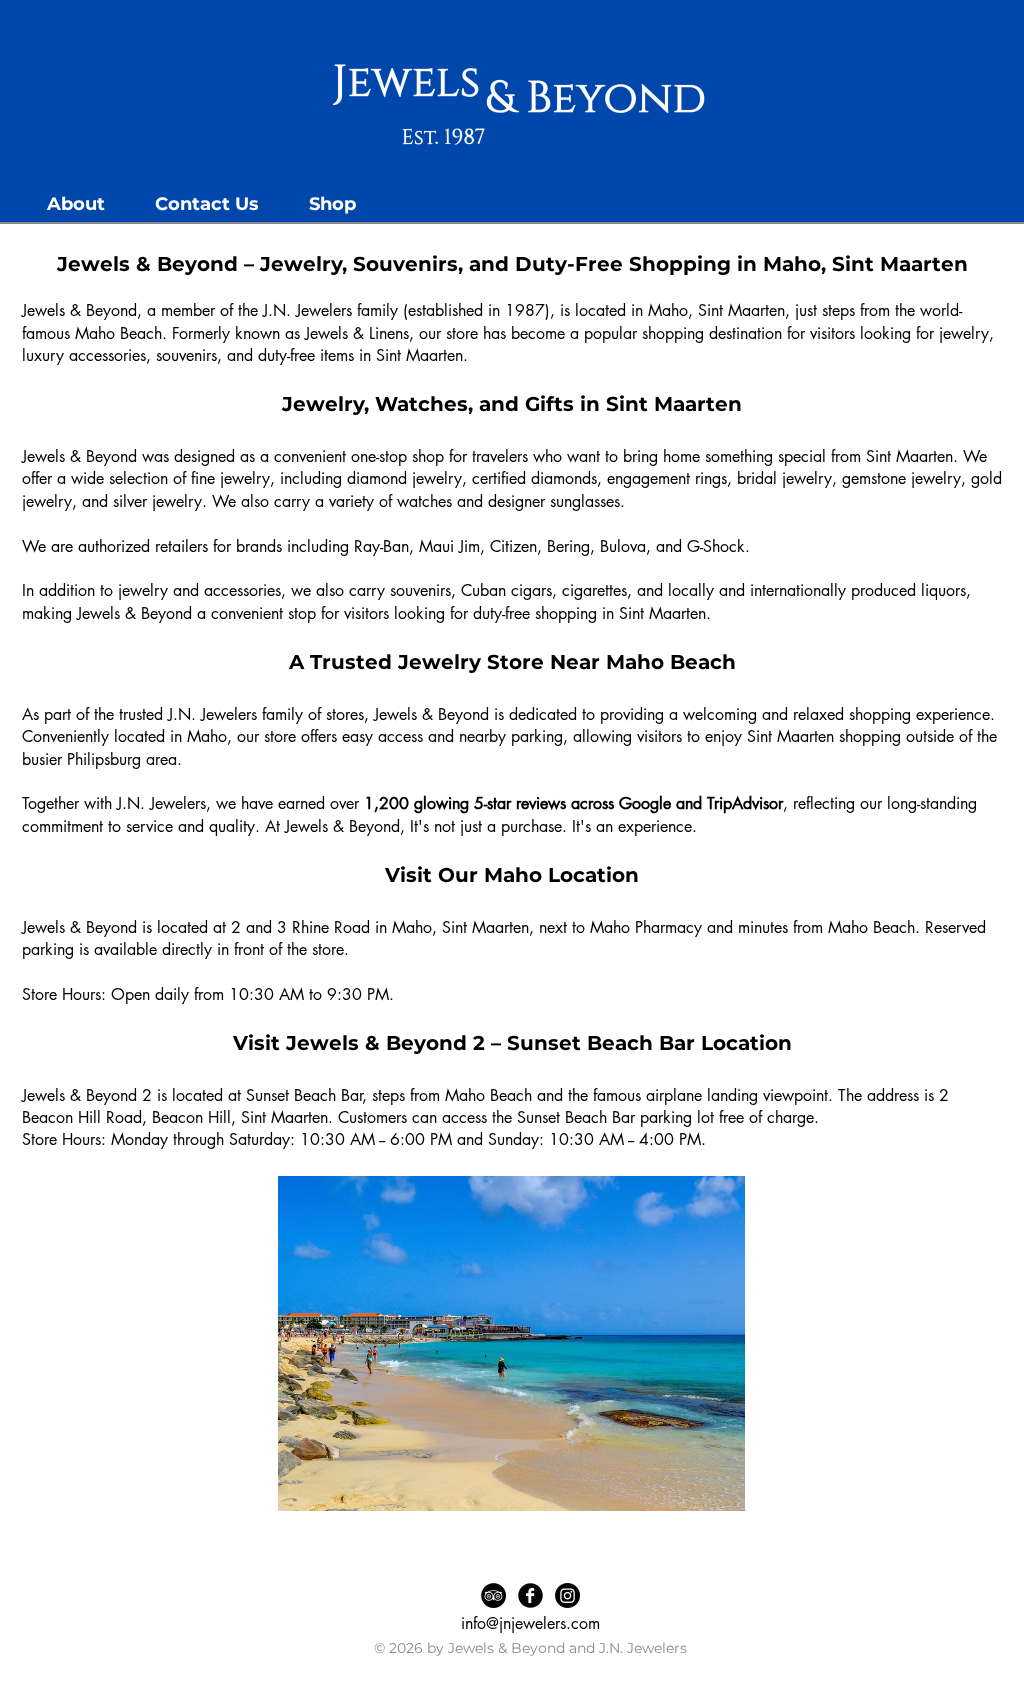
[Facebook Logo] (530, 1595)
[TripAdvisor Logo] (493, 1595)
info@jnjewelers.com (530, 1623)
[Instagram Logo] (567, 1595)
